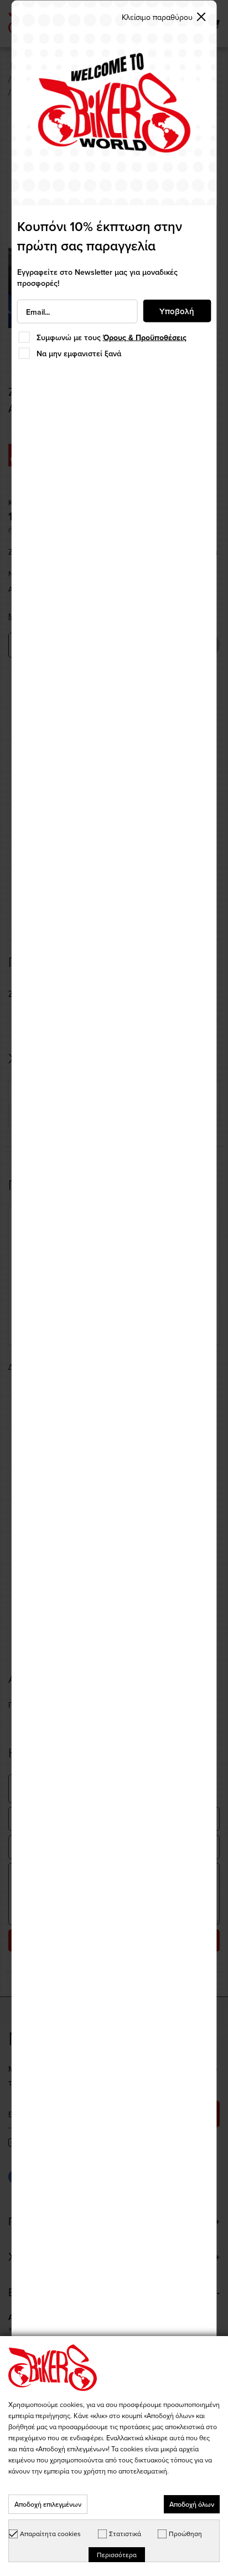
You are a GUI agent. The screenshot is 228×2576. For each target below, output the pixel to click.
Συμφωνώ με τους (112, 337)
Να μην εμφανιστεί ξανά (79, 353)
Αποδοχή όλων (192, 2504)
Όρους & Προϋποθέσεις (145, 337)
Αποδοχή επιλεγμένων (48, 2504)
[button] (164, 17)
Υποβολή (177, 311)
